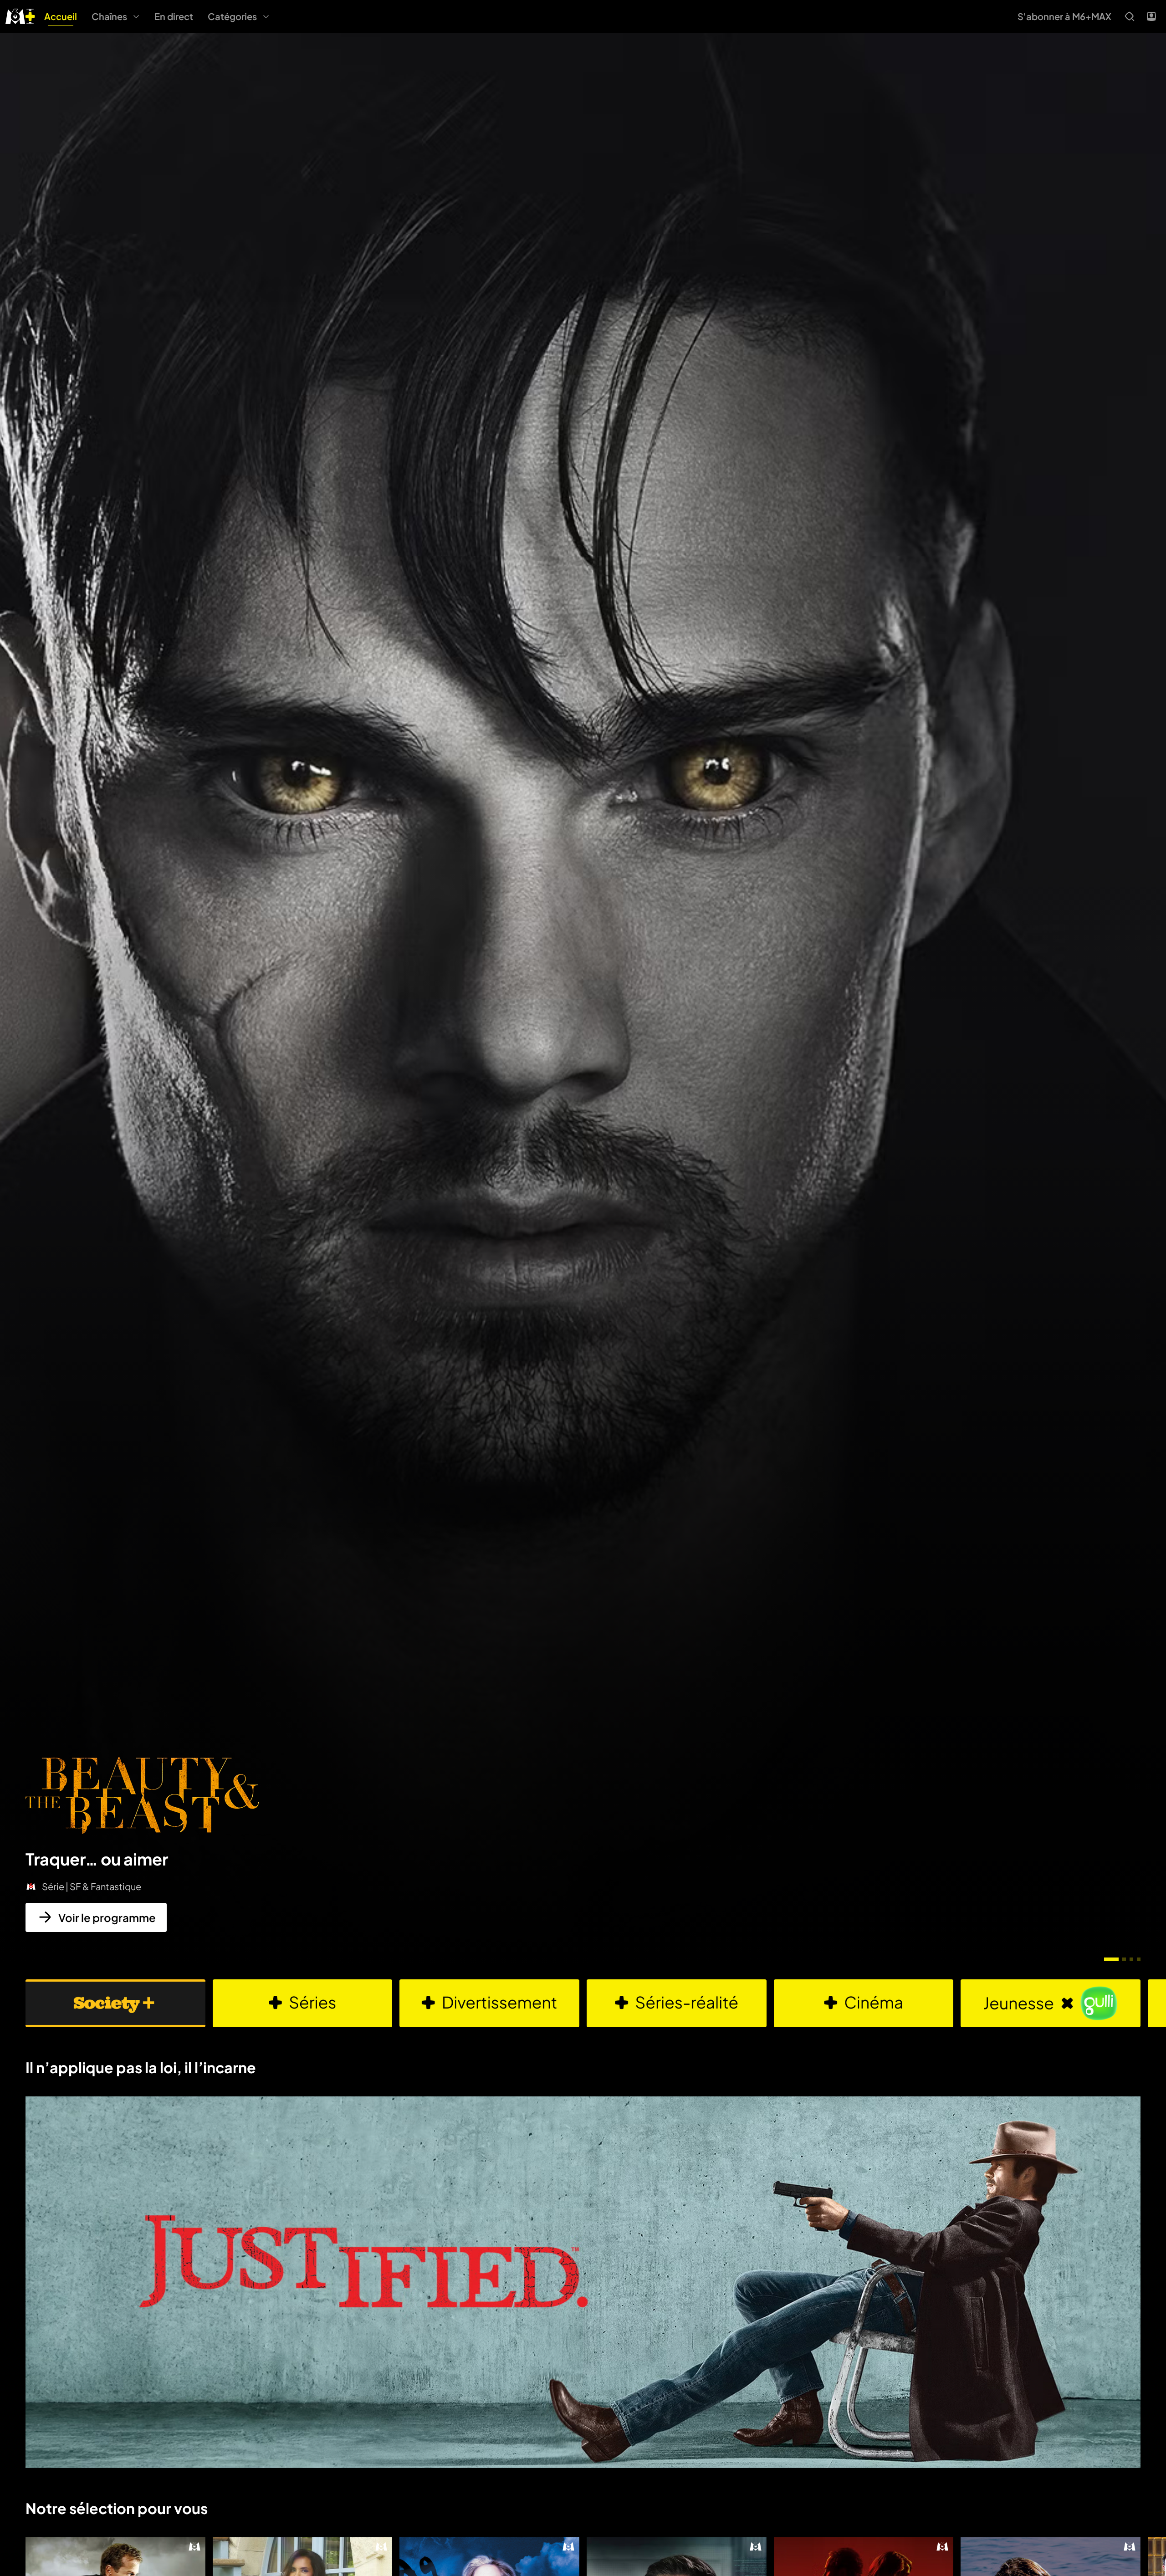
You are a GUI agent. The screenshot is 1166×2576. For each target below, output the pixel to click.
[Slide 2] (1124, 1959)
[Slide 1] (1111, 1959)
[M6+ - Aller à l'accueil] (20, 15)
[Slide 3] (1131, 1959)
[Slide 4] (1139, 1959)
